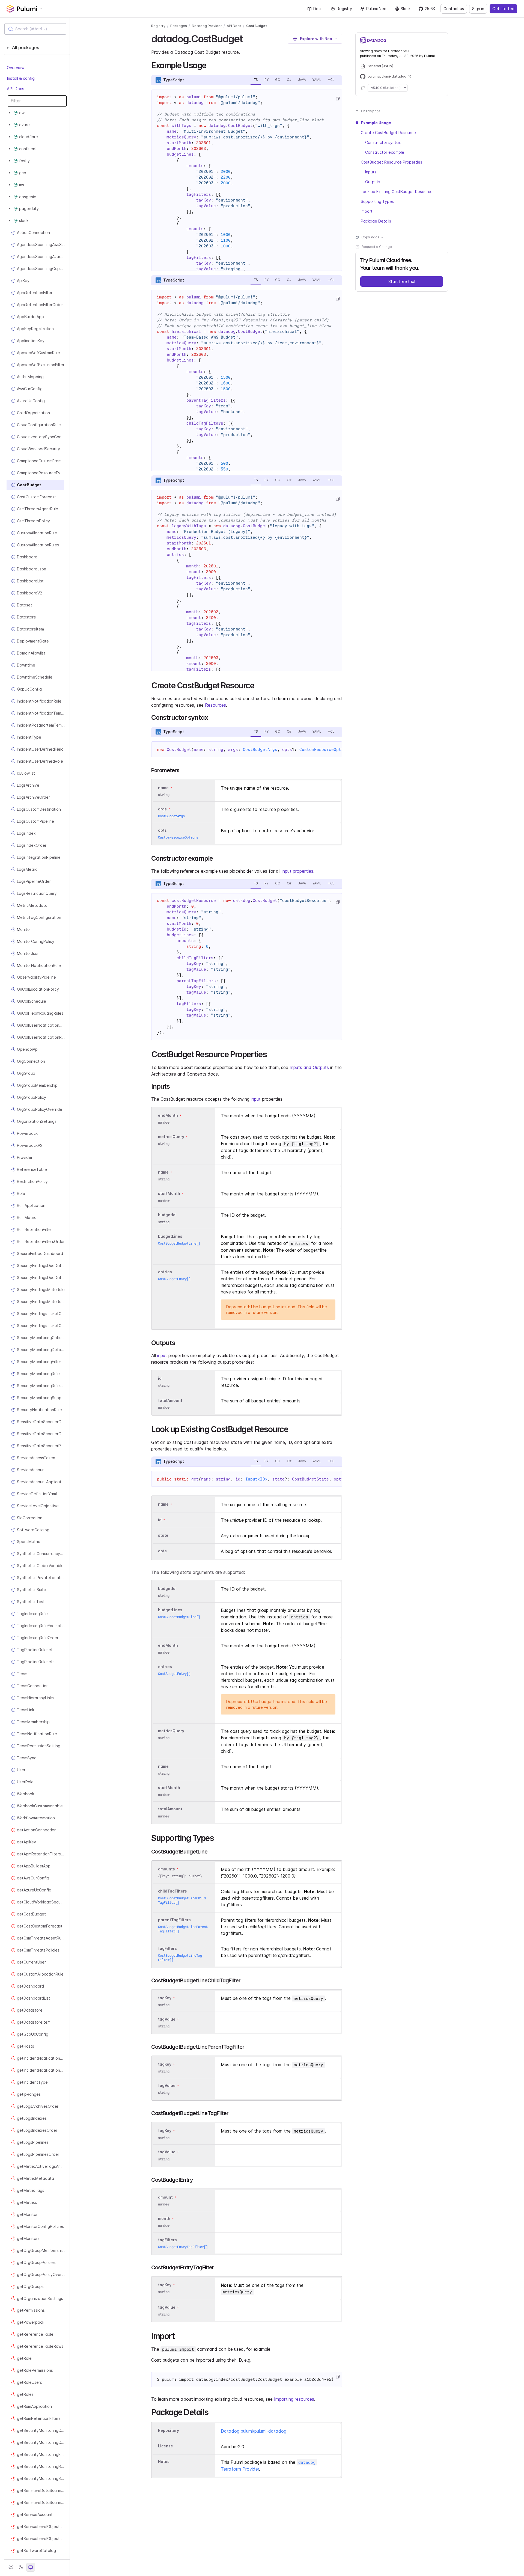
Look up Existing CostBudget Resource (397, 192)
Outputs (373, 182)
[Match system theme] (31, 2567)
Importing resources (294, 2399)
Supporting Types (377, 201)
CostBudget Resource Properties (391, 162)
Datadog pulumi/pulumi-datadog (254, 2431)
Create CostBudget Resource (388, 133)
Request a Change (377, 247)
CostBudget (257, 26)
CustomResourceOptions (325, 750)
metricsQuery (171, 1137)
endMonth (168, 1115)
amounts (166, 1869)
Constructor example (385, 152)
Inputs (371, 172)
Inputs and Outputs (309, 1067)
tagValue (167, 2019)
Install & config (21, 78)
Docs (318, 9)
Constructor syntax (383, 142)
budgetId (167, 1215)
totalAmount (170, 1400)
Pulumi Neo (376, 9)
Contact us (454, 9)
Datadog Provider (207, 26)
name (163, 1172)
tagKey (165, 1998)
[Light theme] (11, 2567)
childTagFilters (172, 1891)
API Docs (16, 89)
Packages (179, 26)
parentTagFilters (174, 1920)
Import (367, 211)
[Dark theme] (21, 2567)
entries (165, 1272)
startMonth (169, 1194)
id (160, 1378)
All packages (26, 48)
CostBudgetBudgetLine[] (179, 1243)
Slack (406, 9)
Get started (503, 9)
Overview (16, 68)
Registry (344, 9)
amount (165, 2197)
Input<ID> (256, 1479)
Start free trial (402, 281)
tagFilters (167, 1948)
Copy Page (370, 237)
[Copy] (338, 99)
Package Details (376, 221)
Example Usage (376, 123)
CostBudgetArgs (260, 750)
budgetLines (170, 1236)
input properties (297, 871)
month (164, 2218)
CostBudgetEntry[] (174, 1279)
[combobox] (35, 29)
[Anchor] (247, 38)
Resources (215, 705)
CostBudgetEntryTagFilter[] (183, 2247)
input (256, 1099)
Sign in (478, 9)
